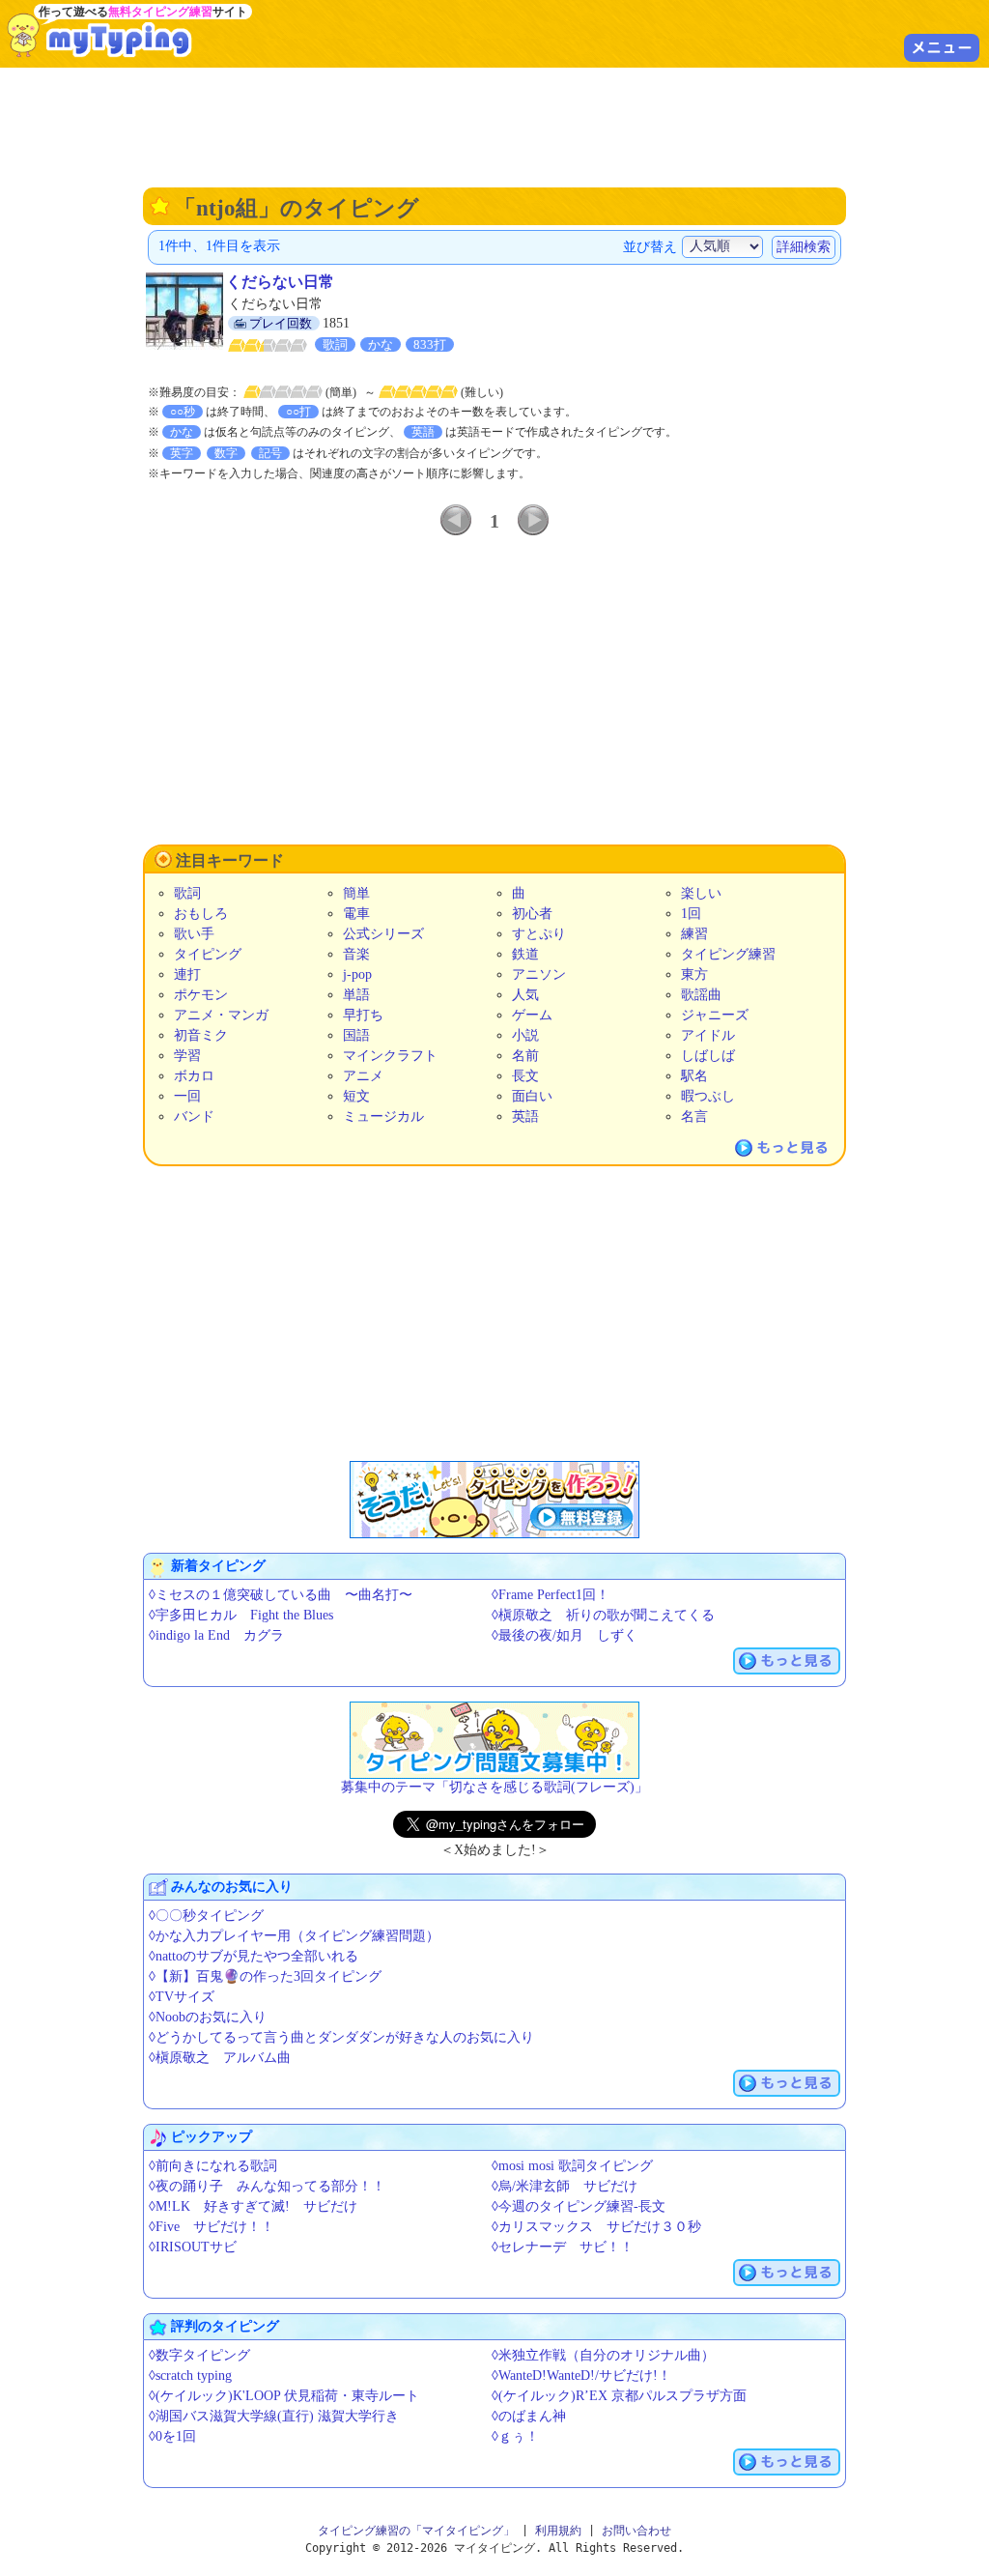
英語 (525, 1116)
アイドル (708, 1035)
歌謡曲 (701, 995)
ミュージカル (383, 1116)
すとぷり (539, 934)
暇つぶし (708, 1096)
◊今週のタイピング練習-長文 (579, 2206)
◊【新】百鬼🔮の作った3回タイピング (265, 1976)
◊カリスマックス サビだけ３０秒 (596, 2227)
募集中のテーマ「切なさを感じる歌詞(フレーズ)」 (494, 1787)
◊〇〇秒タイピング (206, 1916)
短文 (356, 1096)
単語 (356, 995)
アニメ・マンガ (221, 1015)
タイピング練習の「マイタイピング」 (416, 2531)
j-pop (357, 974)
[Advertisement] (494, 126)
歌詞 (187, 893)
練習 (694, 934)
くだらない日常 (280, 282)
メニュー (942, 47)
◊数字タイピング (199, 2355)
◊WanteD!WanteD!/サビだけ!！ (581, 2376)
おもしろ (201, 914)
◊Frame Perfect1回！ (551, 1595)
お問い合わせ (636, 2531)
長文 (525, 1076)
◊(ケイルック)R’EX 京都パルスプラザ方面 (619, 2396)
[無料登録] (494, 1500)
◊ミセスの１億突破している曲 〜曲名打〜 (281, 1595)
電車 (356, 914)
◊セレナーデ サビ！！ (563, 2247)
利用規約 (558, 2531)
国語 (356, 1035)
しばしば (708, 1056)
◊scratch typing (190, 2376)
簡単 (356, 893)
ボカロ (194, 1076)
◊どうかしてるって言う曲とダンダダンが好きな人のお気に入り (341, 2037)
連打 (187, 974)
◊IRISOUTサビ (193, 2247)
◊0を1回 (172, 2436)
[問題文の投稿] (494, 1740)
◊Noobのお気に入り (208, 2017)
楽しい (701, 893)
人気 (525, 995)
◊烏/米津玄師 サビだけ (565, 2186)
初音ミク (201, 1035)
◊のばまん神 (529, 2416)
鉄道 (525, 954)
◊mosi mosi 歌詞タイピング (572, 2166)
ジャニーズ (715, 1015)
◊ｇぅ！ (515, 2436)
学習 (187, 1056)
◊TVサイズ (182, 1997)
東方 (694, 974)
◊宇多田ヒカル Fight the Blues (241, 1615)
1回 (691, 914)
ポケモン (201, 995)
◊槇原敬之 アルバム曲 (220, 2058)
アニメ (363, 1076)
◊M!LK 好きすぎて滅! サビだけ (253, 2206)
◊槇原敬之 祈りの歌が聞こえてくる (603, 1615)
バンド (194, 1116)
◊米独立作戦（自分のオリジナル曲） (603, 2355)
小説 (525, 1035)
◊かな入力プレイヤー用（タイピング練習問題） (294, 1936)
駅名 (694, 1076)
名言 (694, 1116)
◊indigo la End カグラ (216, 1635)
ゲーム (532, 1015)
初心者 (532, 914)
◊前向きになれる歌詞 (213, 2166)
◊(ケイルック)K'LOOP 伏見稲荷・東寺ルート (284, 2396)
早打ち (363, 1015)
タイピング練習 (728, 954)
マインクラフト (390, 1056)
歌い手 (194, 934)
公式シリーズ (383, 934)
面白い (532, 1096)
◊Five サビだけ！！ (212, 2227)
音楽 (356, 954)
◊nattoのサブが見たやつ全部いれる (254, 1956)
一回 (187, 1096)
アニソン (539, 974)
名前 (525, 1056)
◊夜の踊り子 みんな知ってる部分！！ (267, 2186)
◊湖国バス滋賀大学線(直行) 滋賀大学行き (274, 2416)
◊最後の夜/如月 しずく (565, 1635)
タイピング (208, 954)
